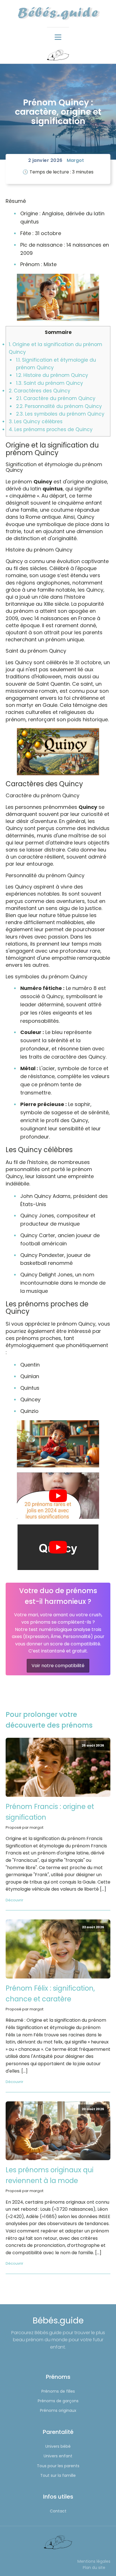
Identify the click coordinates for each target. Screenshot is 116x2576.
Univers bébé (58, 2446)
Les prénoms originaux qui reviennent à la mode (50, 2175)
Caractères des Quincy (40, 391)
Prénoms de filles (58, 2391)
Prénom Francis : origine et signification (50, 1812)
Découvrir (14, 1900)
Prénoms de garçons (58, 2401)
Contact (58, 2511)
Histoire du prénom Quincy (52, 375)
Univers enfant (58, 2456)
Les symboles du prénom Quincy (60, 414)
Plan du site (94, 2568)
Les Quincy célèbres (36, 422)
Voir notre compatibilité (58, 1666)
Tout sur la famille (58, 2475)
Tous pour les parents (58, 2466)
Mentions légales (94, 2561)
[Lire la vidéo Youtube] (58, 1496)
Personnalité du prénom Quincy (59, 406)
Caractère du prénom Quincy (56, 398)
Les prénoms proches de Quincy (51, 429)
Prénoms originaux (58, 2410)
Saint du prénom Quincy (50, 383)
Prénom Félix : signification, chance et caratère (50, 1994)
